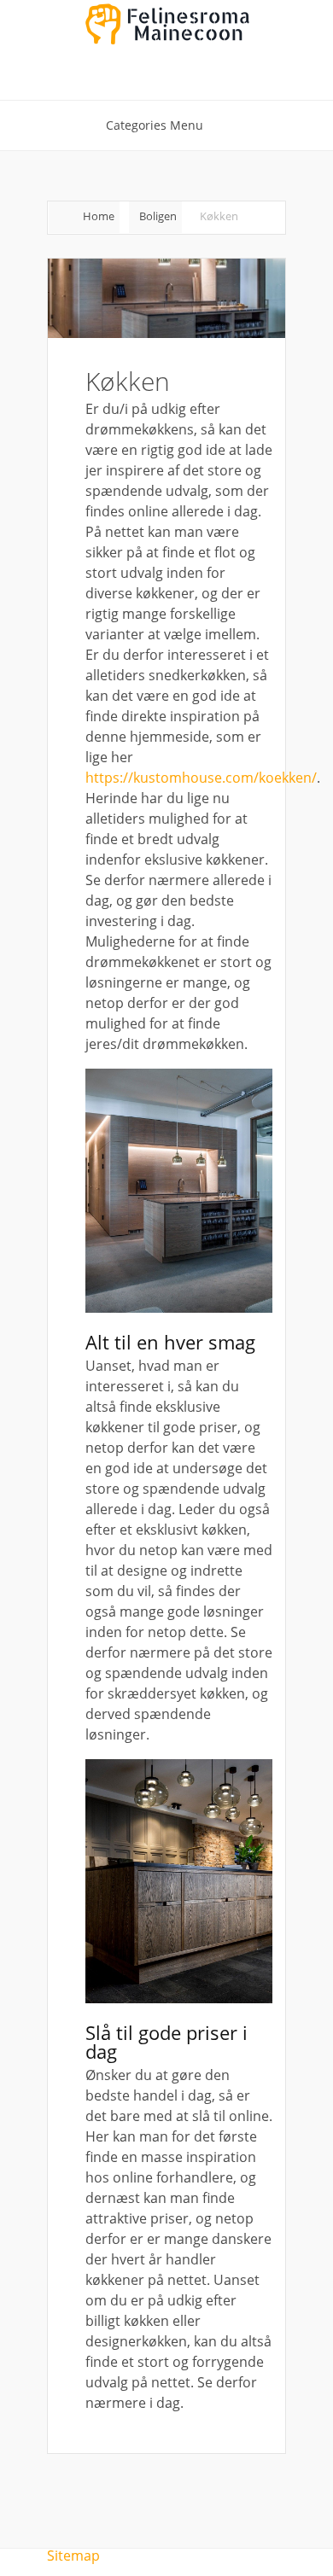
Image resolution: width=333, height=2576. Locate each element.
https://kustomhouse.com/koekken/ (201, 778)
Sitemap (73, 2556)
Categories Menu (155, 125)
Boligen (158, 216)
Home (99, 216)
